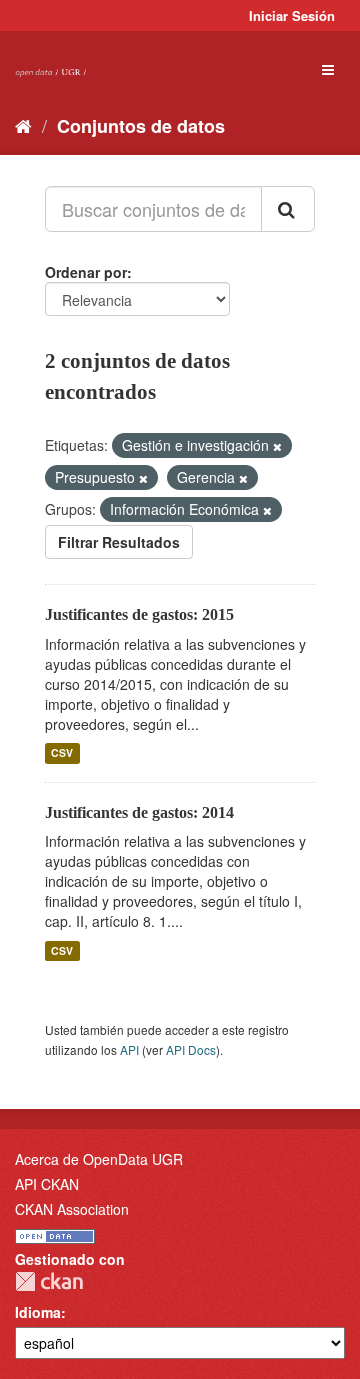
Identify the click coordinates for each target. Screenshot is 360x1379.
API (129, 1049)
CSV (62, 753)
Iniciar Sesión (292, 15)
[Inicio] (23, 125)
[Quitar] (277, 446)
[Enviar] (288, 209)
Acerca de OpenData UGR (99, 1159)
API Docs (191, 1049)
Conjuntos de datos (141, 126)
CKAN (49, 1281)
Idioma (38, 1312)
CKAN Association (72, 1209)
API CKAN (47, 1184)
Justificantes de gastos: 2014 (139, 812)
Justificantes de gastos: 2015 (139, 614)
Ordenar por (86, 272)
